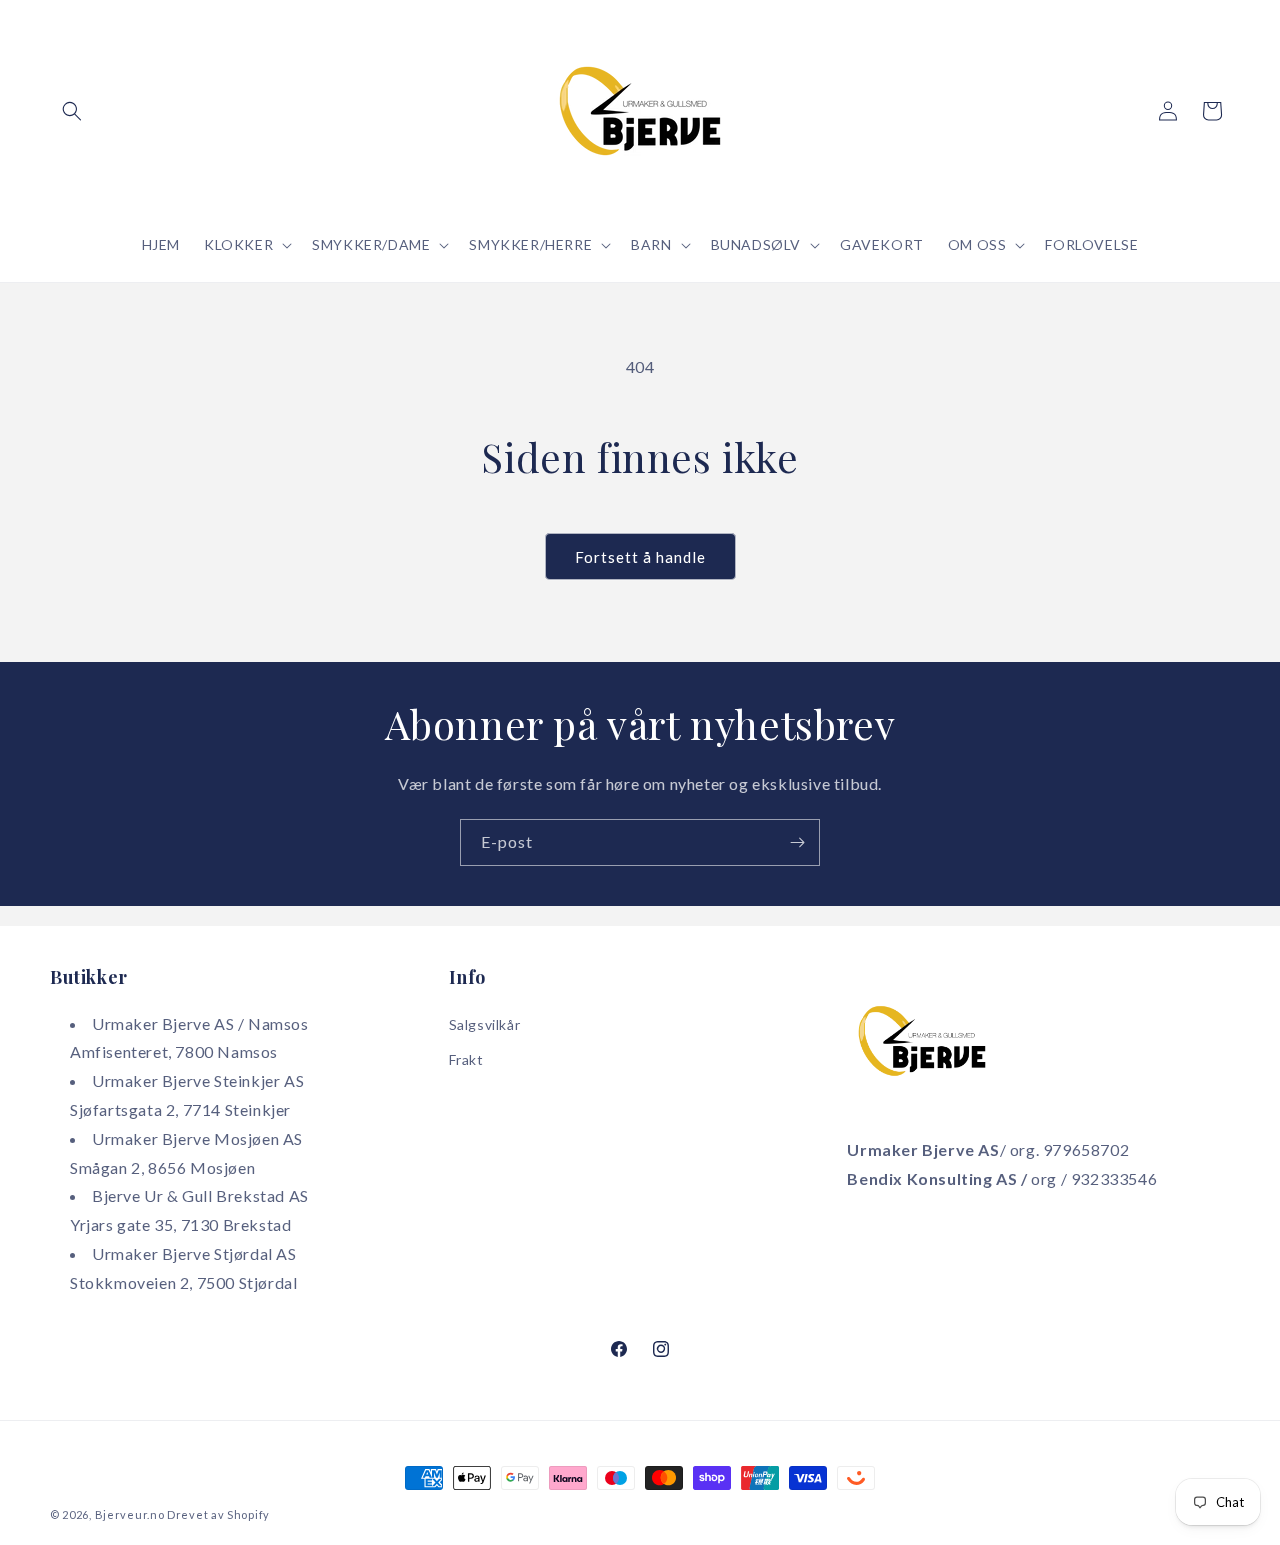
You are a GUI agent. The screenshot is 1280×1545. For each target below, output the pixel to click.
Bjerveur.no (130, 1514)
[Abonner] (797, 842)
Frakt (466, 1059)
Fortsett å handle (640, 557)
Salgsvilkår (485, 1024)
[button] (72, 111)
